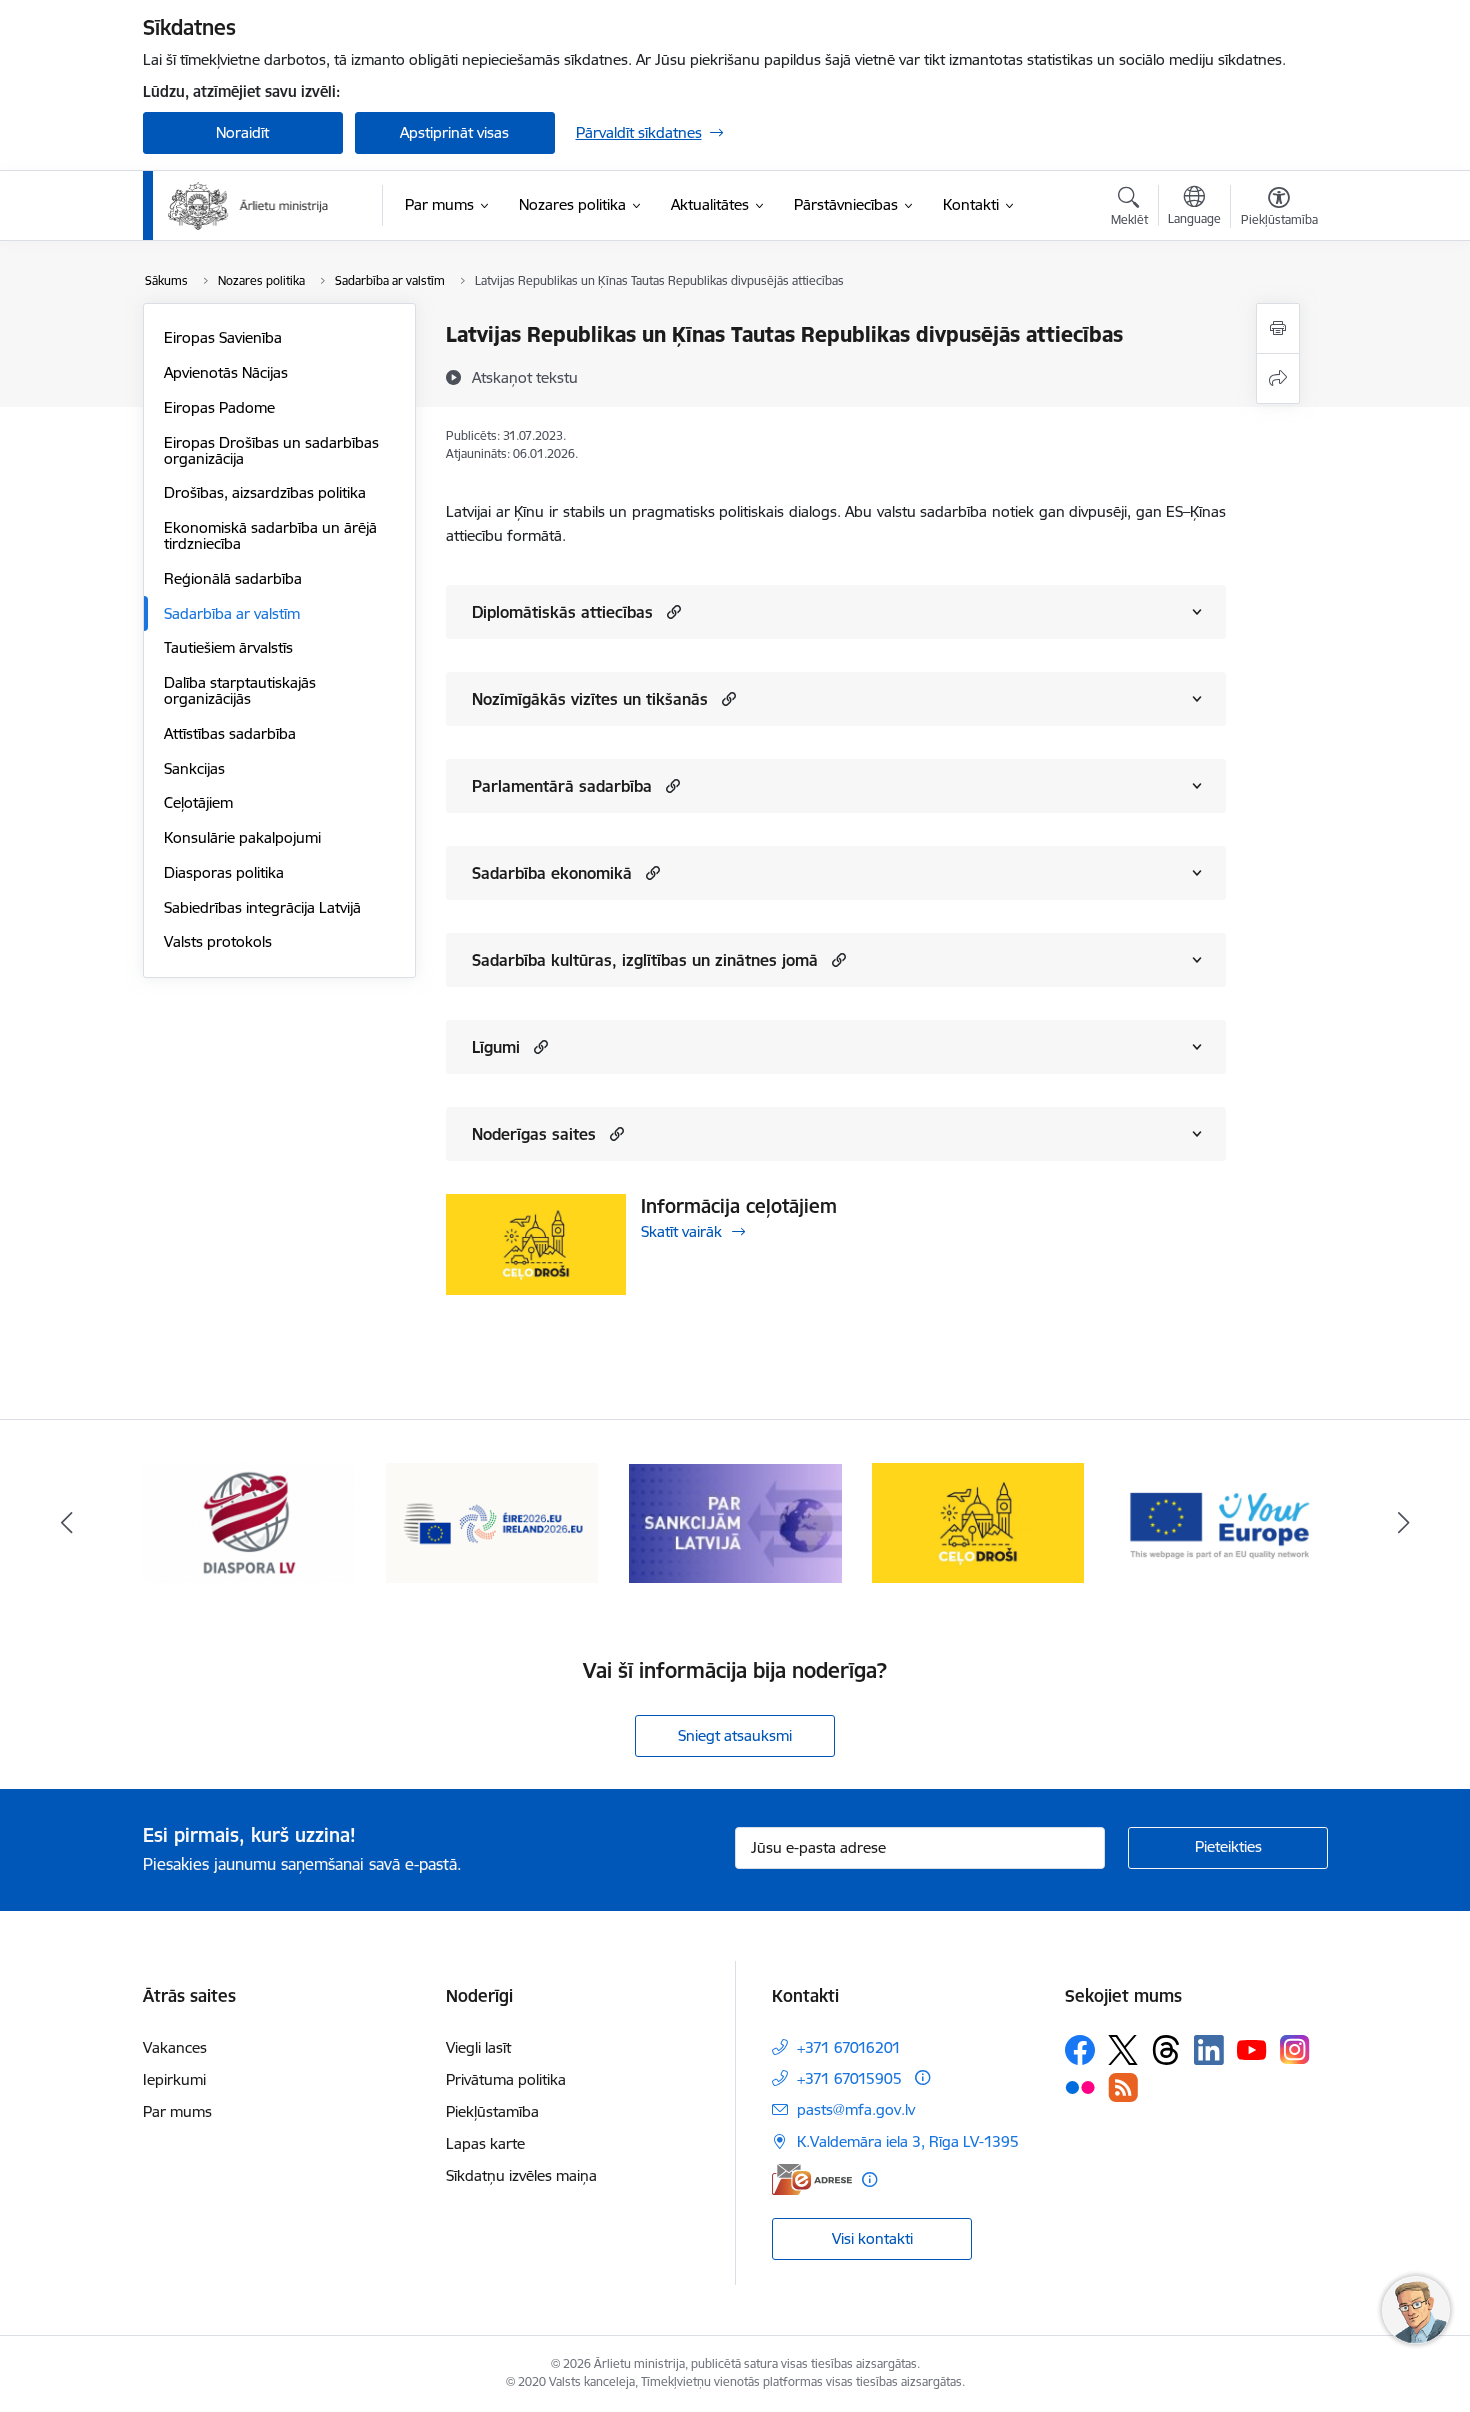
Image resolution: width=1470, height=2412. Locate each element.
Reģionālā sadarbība (233, 578)
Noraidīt (242, 132)
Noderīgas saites (534, 1134)
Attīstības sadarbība (230, 733)
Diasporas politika (224, 872)
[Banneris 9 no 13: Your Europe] (978, 1521)
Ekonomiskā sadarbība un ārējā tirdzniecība (270, 535)
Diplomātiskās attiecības (562, 612)
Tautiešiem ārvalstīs (228, 647)
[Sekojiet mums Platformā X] (1123, 2050)
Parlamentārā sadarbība (562, 786)
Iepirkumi (174, 2079)
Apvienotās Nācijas (226, 372)
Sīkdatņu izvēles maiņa (521, 2175)
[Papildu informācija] (922, 2077)
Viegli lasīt (478, 2047)
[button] (671, 611)
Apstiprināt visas (454, 132)
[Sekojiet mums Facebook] (1080, 2050)
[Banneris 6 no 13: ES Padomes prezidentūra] (249, 1521)
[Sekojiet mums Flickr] (1080, 2086)
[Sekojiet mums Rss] (1123, 2087)
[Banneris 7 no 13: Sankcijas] (492, 1521)
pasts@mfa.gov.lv (856, 2109)
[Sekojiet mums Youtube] (1252, 2049)
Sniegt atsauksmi (735, 1735)
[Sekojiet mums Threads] (1166, 2050)
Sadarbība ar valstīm (232, 613)
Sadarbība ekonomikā (552, 873)
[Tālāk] (1404, 1523)
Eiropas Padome (219, 407)
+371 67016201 (849, 2047)
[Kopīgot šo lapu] (1278, 378)
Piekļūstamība (492, 2111)
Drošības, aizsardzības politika (265, 492)
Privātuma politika (506, 2079)
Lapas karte (485, 2143)
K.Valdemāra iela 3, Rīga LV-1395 (908, 2141)
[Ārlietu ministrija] (249, 206)
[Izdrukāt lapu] (1278, 328)
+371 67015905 (849, 2078)
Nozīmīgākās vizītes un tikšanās (590, 699)
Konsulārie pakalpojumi (242, 837)
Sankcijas (194, 768)
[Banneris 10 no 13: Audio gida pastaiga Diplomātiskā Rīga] (1221, 1521)
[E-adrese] (812, 2179)
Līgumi (496, 1047)
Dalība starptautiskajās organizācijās (240, 690)
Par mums (177, 2111)
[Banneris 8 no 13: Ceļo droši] (735, 1521)
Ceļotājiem (198, 802)
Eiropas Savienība (223, 337)
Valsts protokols (218, 941)
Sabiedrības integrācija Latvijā (262, 907)
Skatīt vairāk (681, 1231)
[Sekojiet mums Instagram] (1295, 2049)
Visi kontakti (872, 2238)
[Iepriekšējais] (67, 1523)
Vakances (175, 2047)
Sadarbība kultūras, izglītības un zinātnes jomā (645, 960)
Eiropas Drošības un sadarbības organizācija (271, 450)
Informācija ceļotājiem (739, 1206)
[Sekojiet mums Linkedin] (1209, 2050)
